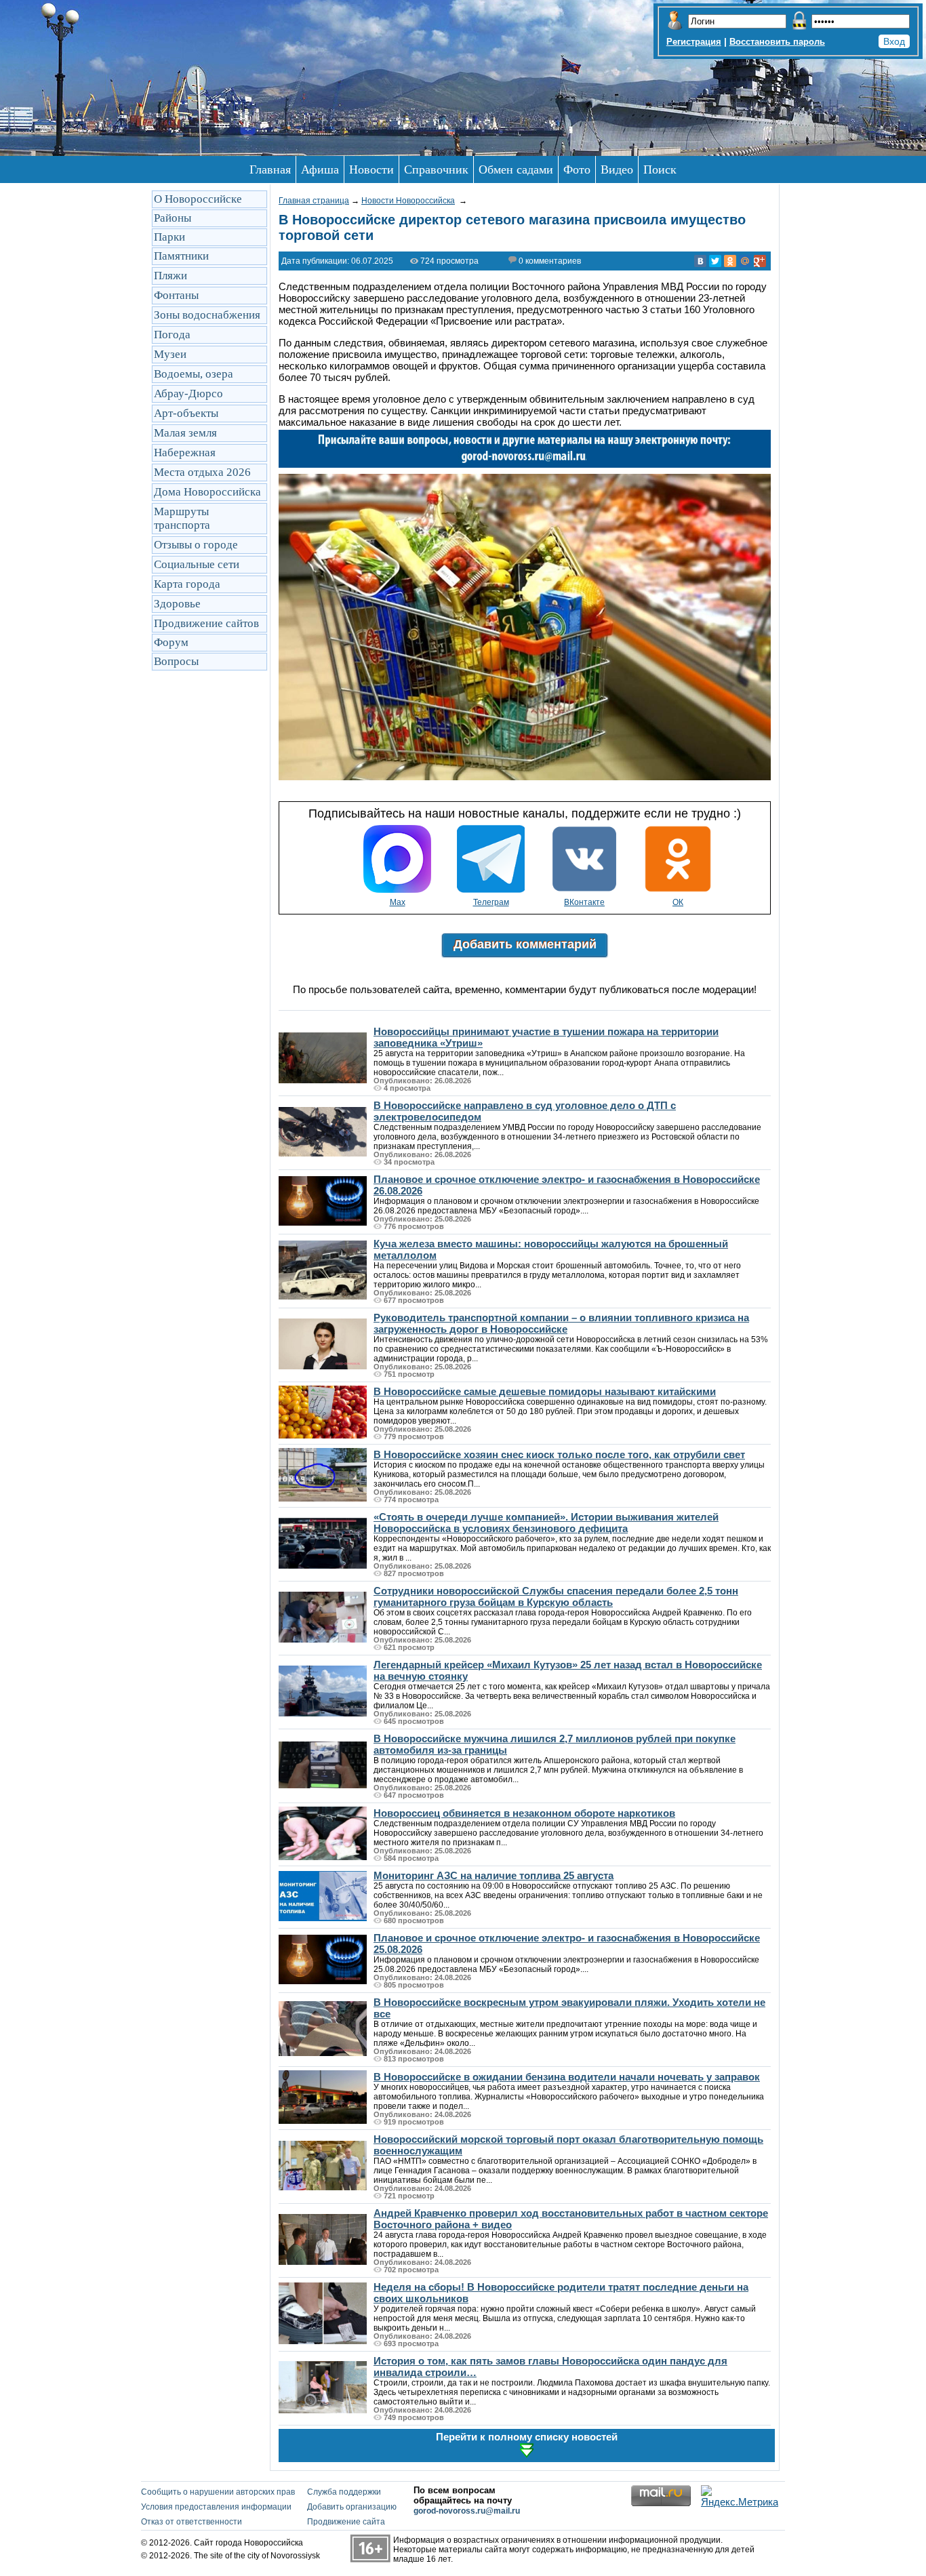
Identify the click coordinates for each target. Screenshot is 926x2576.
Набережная (185, 452)
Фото (577, 169)
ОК (678, 902)
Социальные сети (197, 564)
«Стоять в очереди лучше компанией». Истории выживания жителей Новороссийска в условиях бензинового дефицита (546, 1523)
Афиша (320, 169)
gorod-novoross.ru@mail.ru (467, 2511)
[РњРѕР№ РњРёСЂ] (745, 261)
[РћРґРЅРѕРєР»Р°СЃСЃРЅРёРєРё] (730, 261)
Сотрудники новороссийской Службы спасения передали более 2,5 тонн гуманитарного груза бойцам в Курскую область (556, 1596)
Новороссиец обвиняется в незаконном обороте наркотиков (524, 1813)
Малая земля (185, 433)
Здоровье (177, 604)
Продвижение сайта (346, 2522)
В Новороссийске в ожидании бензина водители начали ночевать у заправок (567, 2077)
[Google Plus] (760, 261)
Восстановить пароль (777, 42)
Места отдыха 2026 (202, 472)
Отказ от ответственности (192, 2522)
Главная (270, 169)
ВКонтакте (584, 902)
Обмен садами (516, 169)
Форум (171, 642)
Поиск (660, 169)
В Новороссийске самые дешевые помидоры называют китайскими (545, 1391)
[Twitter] (715, 261)
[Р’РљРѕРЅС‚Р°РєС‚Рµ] (700, 261)
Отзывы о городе (196, 545)
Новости (371, 169)
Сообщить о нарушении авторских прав (218, 2492)
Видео (617, 169)
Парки (169, 237)
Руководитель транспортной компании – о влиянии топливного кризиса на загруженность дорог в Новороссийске (561, 1323)
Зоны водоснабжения (207, 315)
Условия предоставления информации (216, 2507)
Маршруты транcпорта (182, 518)
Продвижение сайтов (206, 623)
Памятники (181, 256)
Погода (172, 335)
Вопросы (176, 661)
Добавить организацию (352, 2507)
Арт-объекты (186, 413)
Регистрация (694, 42)
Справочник (436, 169)
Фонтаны (176, 295)
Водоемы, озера (194, 374)
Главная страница (314, 201)
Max (398, 902)
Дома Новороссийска (207, 492)
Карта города (187, 584)
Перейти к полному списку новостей (527, 2437)
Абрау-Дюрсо (188, 394)
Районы (173, 218)
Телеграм (491, 902)
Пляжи (170, 276)
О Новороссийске (198, 199)
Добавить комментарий (525, 944)
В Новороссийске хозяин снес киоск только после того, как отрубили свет (559, 1454)
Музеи (170, 354)
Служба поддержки (344, 2492)
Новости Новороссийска (408, 201)
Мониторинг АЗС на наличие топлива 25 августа (494, 1875)
